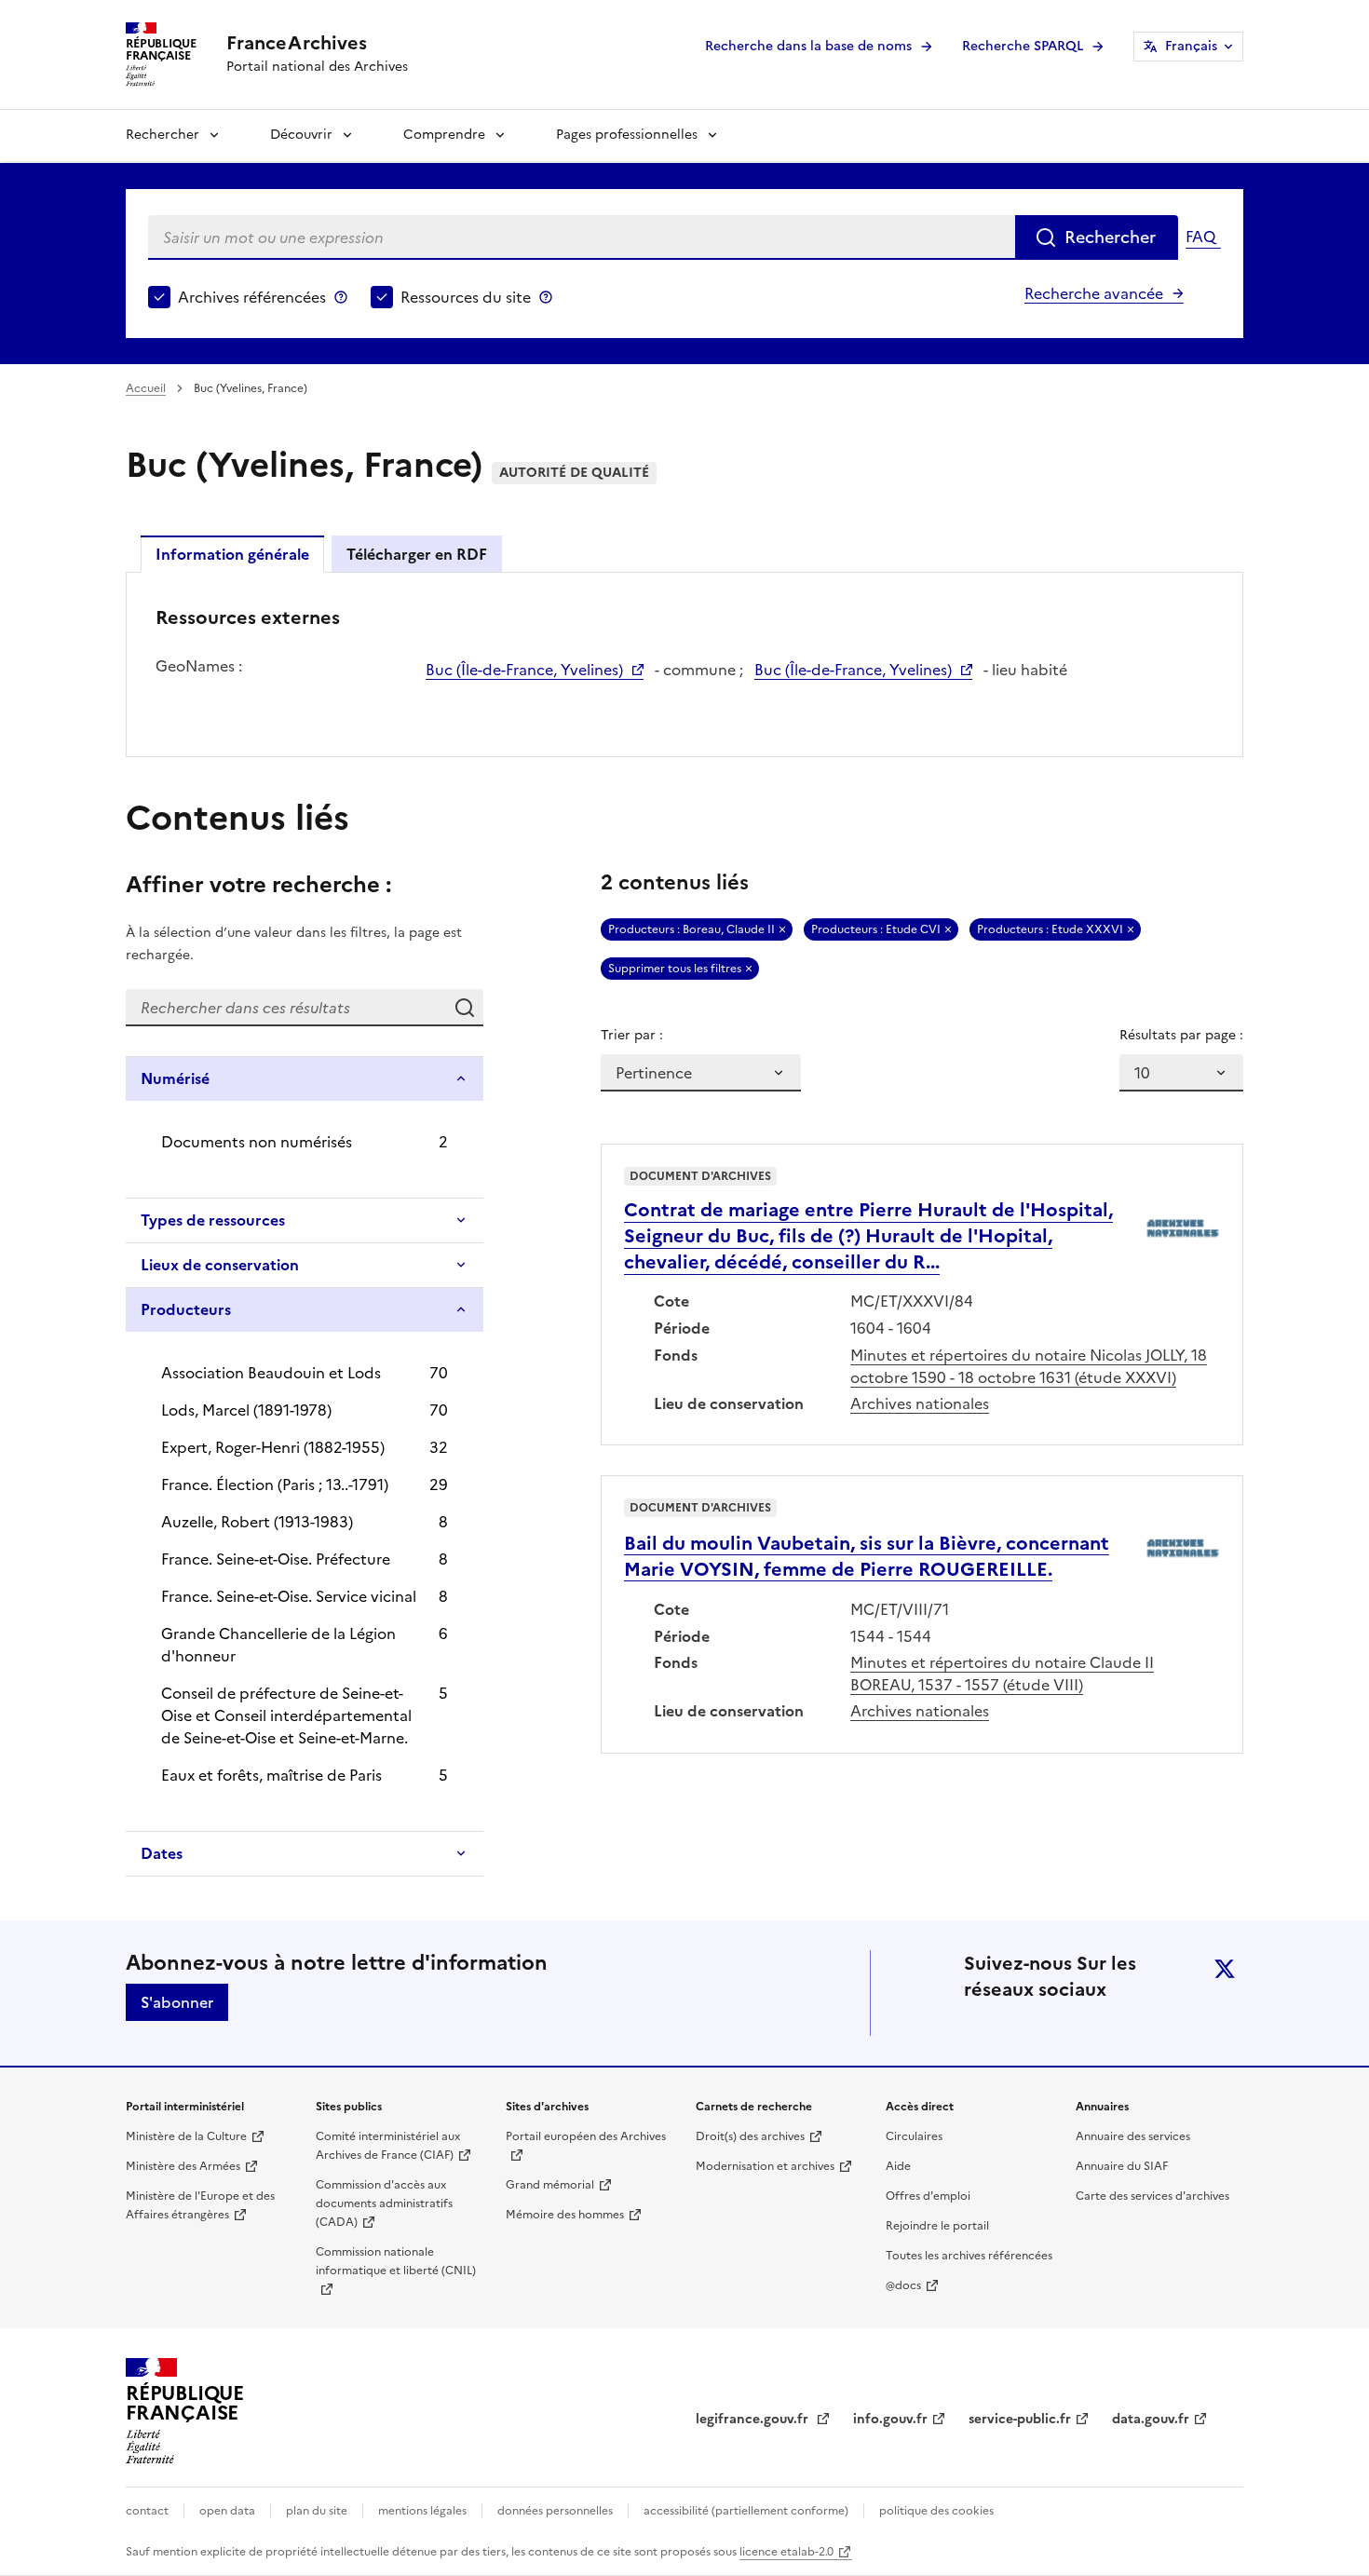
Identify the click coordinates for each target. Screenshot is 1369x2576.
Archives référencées (252, 297)
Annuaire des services (1133, 2136)
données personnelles (555, 2511)
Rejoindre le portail (937, 2226)
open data (227, 2511)
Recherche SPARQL (1023, 46)
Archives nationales (920, 1403)
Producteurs (186, 1309)
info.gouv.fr (890, 2419)
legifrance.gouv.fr (754, 2419)
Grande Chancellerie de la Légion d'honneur (278, 1645)
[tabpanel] (684, 663)
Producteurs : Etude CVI (876, 929)
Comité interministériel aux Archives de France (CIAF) (388, 2146)
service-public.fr (1020, 2419)
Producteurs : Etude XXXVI (1050, 929)
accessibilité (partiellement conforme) (746, 2511)
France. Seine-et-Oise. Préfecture (276, 1559)
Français (1191, 46)
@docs (903, 2285)
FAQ (1200, 237)
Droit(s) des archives (750, 2136)
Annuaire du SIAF (1122, 2166)
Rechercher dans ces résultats (465, 1008)
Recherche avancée (1094, 293)
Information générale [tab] (232, 554)
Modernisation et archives (765, 2166)
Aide (898, 2166)
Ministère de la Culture (186, 2136)
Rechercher (163, 135)
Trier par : (632, 1035)
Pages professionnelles (627, 135)
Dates (162, 1853)
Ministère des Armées (183, 2166)
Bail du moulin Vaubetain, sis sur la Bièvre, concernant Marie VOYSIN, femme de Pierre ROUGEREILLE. (867, 1556)
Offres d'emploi (928, 2196)
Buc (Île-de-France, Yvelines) (524, 670)
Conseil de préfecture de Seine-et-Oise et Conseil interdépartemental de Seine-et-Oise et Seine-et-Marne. (286, 1715)
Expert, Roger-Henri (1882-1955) (273, 1447)
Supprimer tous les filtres (675, 969)
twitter (1225, 1969)
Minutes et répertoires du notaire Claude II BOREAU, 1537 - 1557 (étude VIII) (1002, 1674)
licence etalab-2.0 (786, 2552)
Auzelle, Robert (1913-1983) (257, 1522)
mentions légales (422, 2511)
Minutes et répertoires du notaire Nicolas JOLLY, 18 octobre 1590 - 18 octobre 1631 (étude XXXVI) (1029, 1366)
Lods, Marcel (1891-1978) (246, 1410)
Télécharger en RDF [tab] (417, 554)
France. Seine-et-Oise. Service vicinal (289, 1596)
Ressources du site (466, 297)
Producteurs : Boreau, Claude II (691, 929)
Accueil (146, 388)
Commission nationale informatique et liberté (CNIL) (396, 2261)
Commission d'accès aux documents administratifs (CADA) (384, 2203)
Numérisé (175, 1078)
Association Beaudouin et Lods (271, 1373)
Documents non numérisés (257, 1142)
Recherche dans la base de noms (808, 46)
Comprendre (444, 135)
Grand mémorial (550, 2185)
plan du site (317, 2511)
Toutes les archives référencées (969, 2256)
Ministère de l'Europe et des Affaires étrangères (200, 2205)
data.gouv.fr (1151, 2419)
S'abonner (177, 2002)
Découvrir (301, 135)
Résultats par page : (1181, 1035)
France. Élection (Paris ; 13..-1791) (275, 1485)
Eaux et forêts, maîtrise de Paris (271, 1775)
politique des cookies (936, 2511)
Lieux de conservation (220, 1265)
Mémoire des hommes (565, 2215)
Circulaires (914, 2136)
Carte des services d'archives (1152, 2196)
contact (147, 2511)
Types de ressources (213, 1220)
